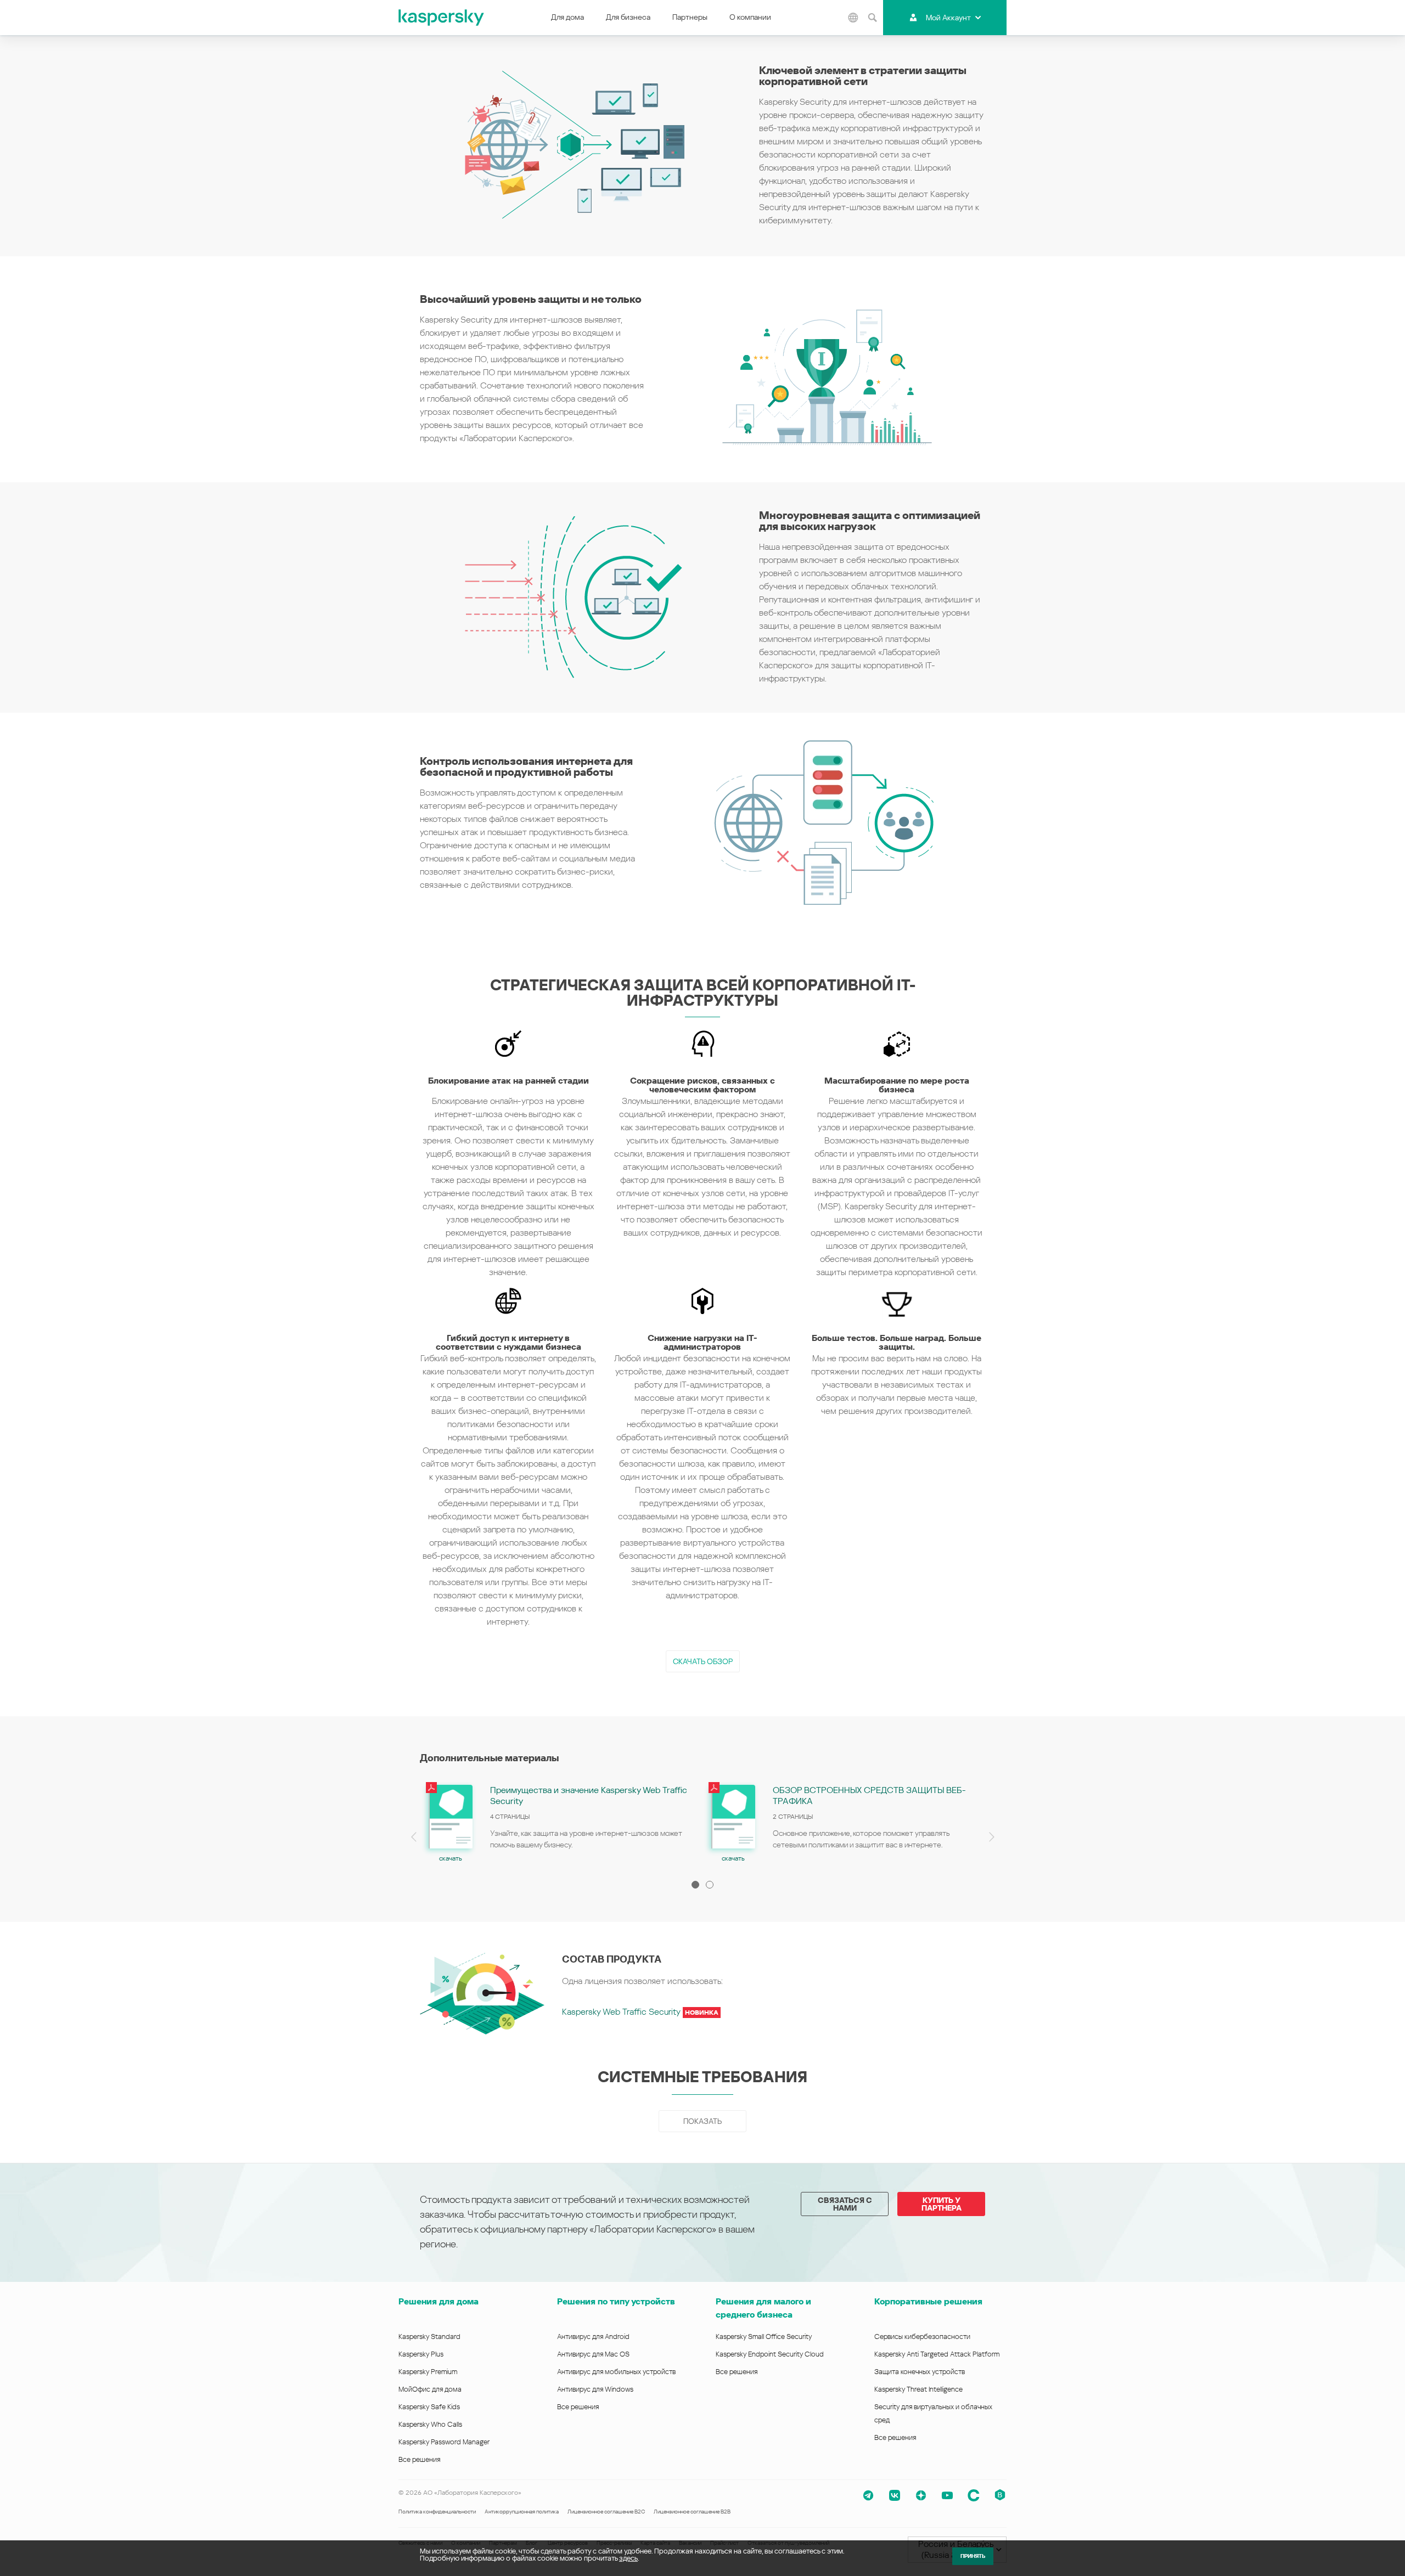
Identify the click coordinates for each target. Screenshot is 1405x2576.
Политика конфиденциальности (437, 2512)
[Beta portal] (1000, 2495)
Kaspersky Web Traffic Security (640, 2012)
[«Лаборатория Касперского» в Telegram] (868, 2495)
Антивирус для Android (593, 2337)
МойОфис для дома (430, 2389)
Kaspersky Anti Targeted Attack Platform (937, 2354)
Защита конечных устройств (920, 2372)
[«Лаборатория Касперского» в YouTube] (947, 2495)
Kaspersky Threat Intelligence (918, 2389)
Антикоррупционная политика (522, 2512)
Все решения (419, 2459)
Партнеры (690, 17)
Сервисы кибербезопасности (922, 2337)
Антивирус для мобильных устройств (616, 2372)
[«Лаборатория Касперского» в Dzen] (921, 2495)
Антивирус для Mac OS (593, 2354)
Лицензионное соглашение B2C (606, 2512)
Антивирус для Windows (595, 2389)
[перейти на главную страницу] (442, 18)
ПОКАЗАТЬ (702, 2121)
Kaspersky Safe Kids (429, 2407)
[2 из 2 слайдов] (710, 1885)
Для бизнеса (628, 17)
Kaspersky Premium (428, 2372)
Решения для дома (439, 2301)
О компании (750, 17)
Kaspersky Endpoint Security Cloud (770, 2354)
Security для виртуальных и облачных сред (933, 2413)
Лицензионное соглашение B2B (692, 2512)
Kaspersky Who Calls (430, 2424)
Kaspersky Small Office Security (764, 2337)
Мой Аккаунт (948, 18)
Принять (973, 2556)
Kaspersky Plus (421, 2354)
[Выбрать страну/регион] (853, 18)
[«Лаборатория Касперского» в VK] (895, 2495)
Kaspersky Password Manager (444, 2442)
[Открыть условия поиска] (872, 18)
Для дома (567, 17)
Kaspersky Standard (429, 2337)
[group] (561, 1822)
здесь (628, 2558)
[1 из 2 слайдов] (695, 1885)
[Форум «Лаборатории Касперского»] (974, 2495)
